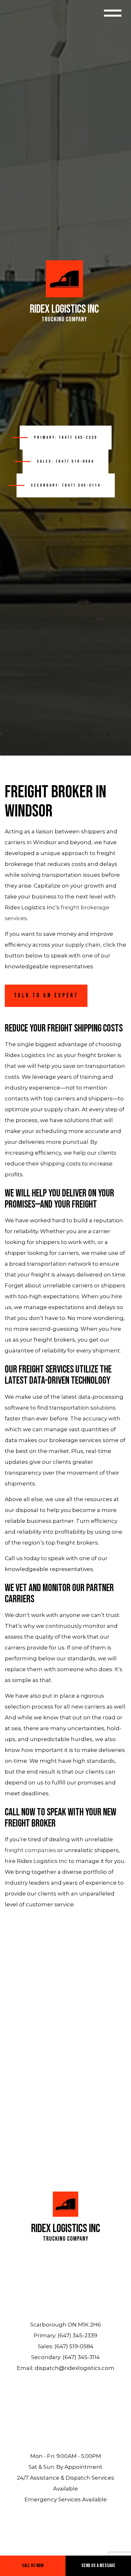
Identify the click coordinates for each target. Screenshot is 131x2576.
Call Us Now (33, 2566)
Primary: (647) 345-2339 (66, 437)
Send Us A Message (98, 2566)
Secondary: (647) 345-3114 (66, 485)
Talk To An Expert (46, 996)
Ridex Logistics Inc (64, 309)
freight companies (30, 1850)
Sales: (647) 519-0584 (65, 461)
